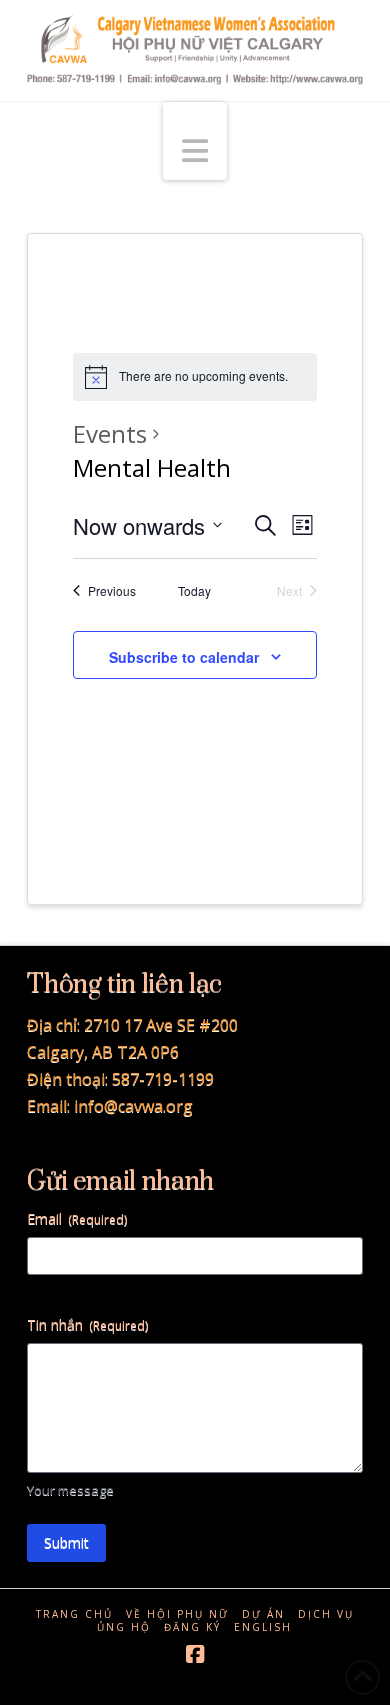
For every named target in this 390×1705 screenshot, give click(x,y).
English (263, 1627)
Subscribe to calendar (184, 657)
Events (110, 433)
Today (194, 591)
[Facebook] (195, 1654)
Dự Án (263, 1614)
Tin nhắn (87, 1324)
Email (77, 1218)
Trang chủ (74, 1614)
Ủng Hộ (124, 1627)
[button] (195, 141)
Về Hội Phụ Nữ (177, 1614)
